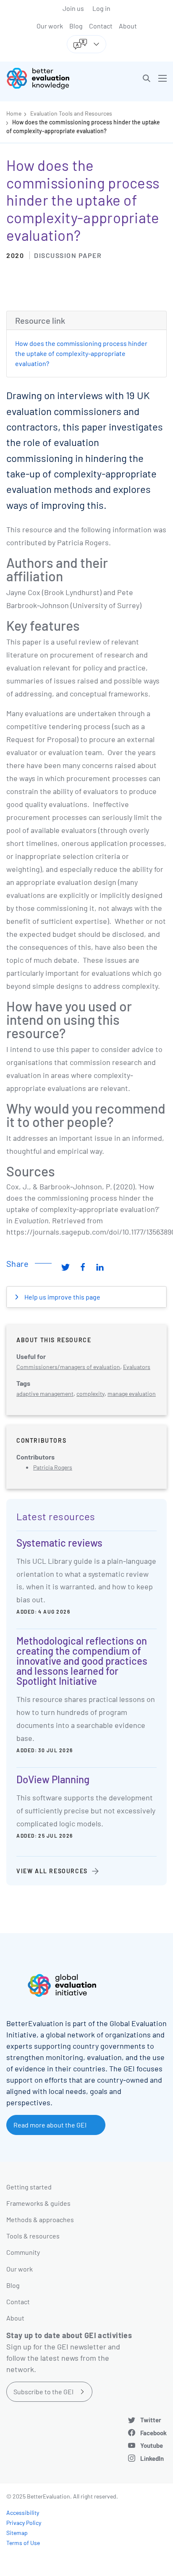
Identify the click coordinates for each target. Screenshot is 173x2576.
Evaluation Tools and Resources (71, 113)
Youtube (152, 2445)
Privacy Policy (24, 2523)
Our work (50, 26)
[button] (147, 78)
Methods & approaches (40, 2219)
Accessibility (23, 2513)
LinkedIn (152, 2458)
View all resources (52, 1871)
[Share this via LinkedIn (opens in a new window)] (100, 1267)
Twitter (151, 2420)
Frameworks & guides (38, 2203)
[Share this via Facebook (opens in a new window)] (83, 1267)
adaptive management (45, 1394)
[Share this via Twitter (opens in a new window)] (66, 1267)
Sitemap (17, 2533)
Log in (101, 8)
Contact (101, 26)
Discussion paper (68, 255)
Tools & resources (33, 2236)
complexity (90, 1394)
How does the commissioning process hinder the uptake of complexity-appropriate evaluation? (81, 353)
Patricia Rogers (53, 1467)
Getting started (29, 2187)
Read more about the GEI (50, 2125)
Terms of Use (23, 2543)
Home (14, 113)
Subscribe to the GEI (43, 2392)
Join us (73, 8)
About (128, 26)
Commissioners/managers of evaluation (68, 1367)
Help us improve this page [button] (62, 1297)
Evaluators (137, 1367)
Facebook (153, 2433)
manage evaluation (132, 1394)
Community (23, 2252)
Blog (76, 26)
